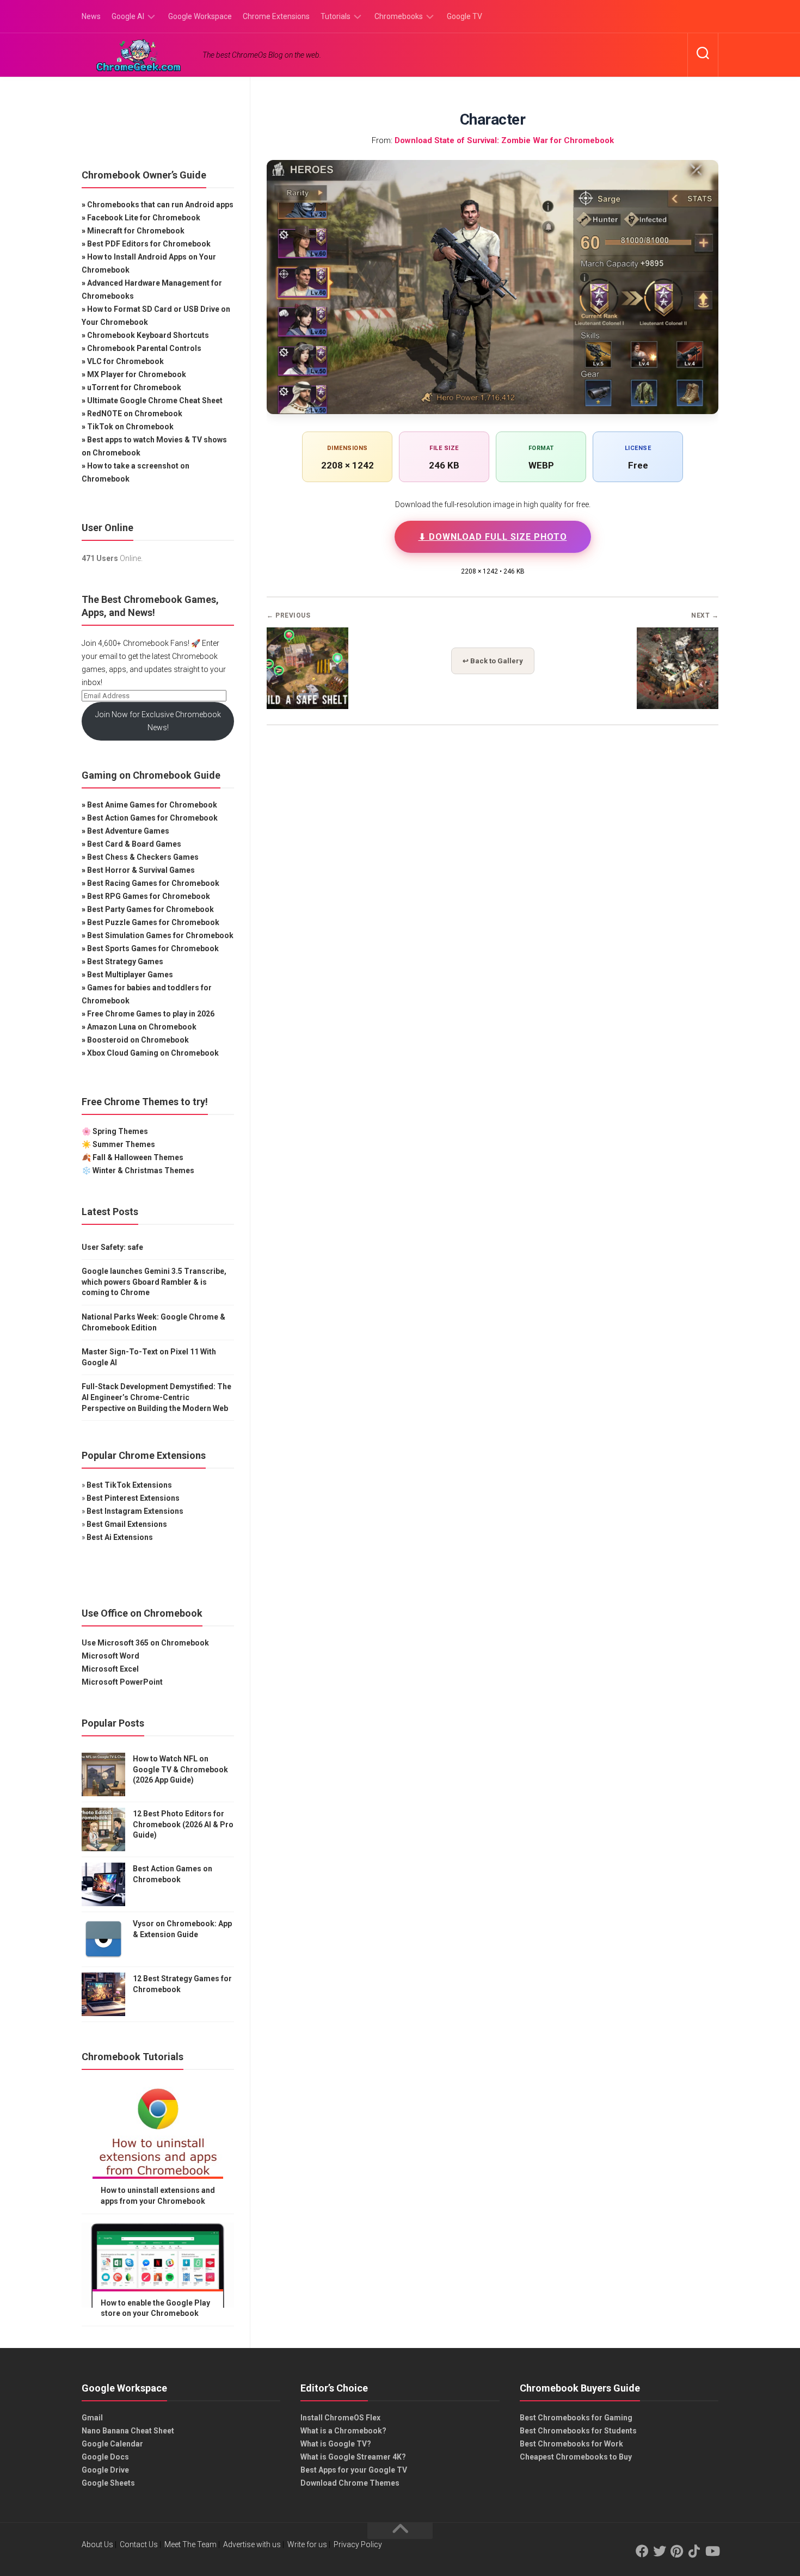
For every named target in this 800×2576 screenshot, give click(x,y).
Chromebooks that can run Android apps (160, 205)
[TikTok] (694, 2551)
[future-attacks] (678, 706)
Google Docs (105, 2457)
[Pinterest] (677, 2551)
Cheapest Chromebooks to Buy (576, 2457)
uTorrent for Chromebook (134, 387)
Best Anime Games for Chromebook (152, 805)
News (91, 16)
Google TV (464, 16)
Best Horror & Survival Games (141, 870)
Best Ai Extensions (120, 1537)
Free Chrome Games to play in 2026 (151, 1014)
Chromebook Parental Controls (144, 348)
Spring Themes (120, 1131)
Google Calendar (112, 2444)
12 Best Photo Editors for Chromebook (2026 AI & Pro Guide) (183, 1824)
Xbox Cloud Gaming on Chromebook (153, 1053)
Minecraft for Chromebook (136, 231)
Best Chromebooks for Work (571, 2444)
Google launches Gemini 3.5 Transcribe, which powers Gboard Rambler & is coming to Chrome (154, 1282)
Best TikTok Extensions (129, 1485)
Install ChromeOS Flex (340, 2418)
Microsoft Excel (110, 1669)
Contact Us (139, 2544)
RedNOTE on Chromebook (135, 414)
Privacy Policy (358, 2544)
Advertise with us (252, 2544)
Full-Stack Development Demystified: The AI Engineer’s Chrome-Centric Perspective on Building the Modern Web (156, 1397)
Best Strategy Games (125, 962)
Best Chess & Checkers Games (143, 857)
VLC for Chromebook (125, 361)
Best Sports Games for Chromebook (153, 948)
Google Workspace (200, 16)
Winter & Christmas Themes (143, 1170)
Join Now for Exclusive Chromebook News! (158, 721)
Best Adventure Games (128, 831)
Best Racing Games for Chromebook (153, 883)
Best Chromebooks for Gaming (576, 2418)
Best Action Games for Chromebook (152, 818)
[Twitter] (660, 2551)
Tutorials (336, 16)
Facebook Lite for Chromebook (144, 218)
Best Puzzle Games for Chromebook (153, 922)
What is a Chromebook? (343, 2431)
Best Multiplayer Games (130, 975)
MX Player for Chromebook (137, 374)
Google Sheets (108, 2483)
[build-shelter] (307, 706)
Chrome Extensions (276, 16)
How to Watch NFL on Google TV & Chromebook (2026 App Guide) (180, 1769)
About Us (97, 2544)
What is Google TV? (336, 2444)
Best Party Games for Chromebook (150, 909)
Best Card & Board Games (134, 844)
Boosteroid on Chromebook (138, 1040)
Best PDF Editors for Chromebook (149, 244)
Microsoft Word (110, 1656)
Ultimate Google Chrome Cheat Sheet (155, 400)
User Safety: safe (112, 1247)
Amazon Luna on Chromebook (142, 1027)
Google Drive (105, 2470)
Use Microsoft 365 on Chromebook (145, 1643)
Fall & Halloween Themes (138, 1157)
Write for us (307, 2544)
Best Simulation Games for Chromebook (160, 935)
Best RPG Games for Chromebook (149, 896)
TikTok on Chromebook (130, 427)
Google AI (128, 16)
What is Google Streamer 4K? (353, 2457)
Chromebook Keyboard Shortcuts (148, 335)
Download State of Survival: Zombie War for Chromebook (504, 140)
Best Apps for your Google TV (354, 2470)
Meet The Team (190, 2544)
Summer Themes (124, 1144)
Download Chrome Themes (350, 2483)
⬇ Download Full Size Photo (493, 537)
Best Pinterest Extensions (133, 1498)
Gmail (92, 2418)
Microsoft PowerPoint (122, 1682)
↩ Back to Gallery (493, 661)
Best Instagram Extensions (135, 1511)
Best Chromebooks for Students (578, 2431)
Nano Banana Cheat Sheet (128, 2431)
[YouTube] (712, 2551)
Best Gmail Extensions (127, 1524)
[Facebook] (642, 2551)
